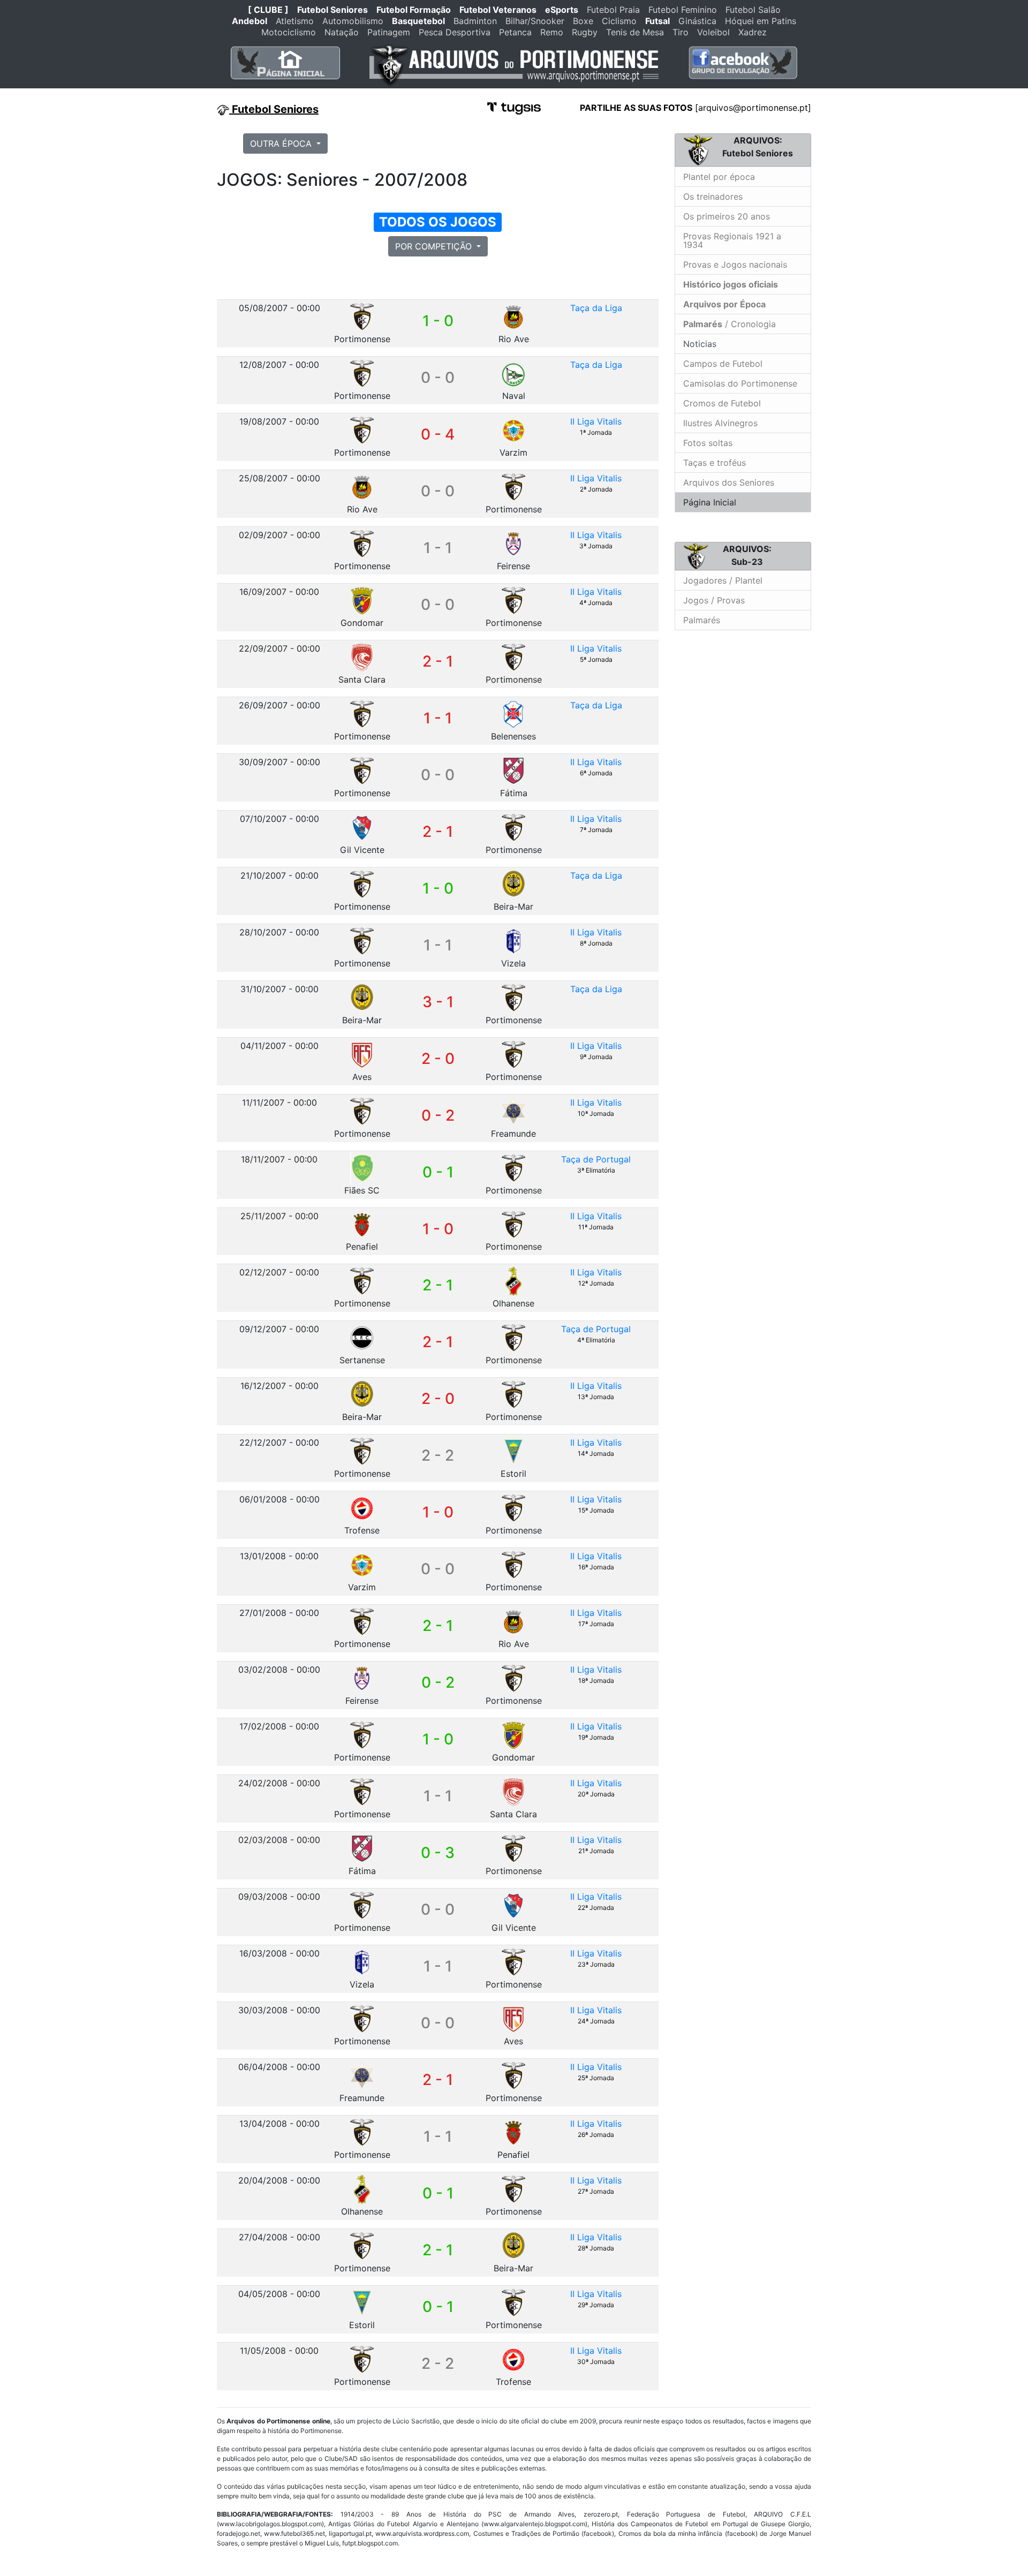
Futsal (657, 21)
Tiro (681, 32)
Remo (552, 32)
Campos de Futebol (723, 364)
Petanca (515, 32)
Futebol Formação (414, 10)
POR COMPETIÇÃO (435, 246)
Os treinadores (713, 197)
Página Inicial (710, 502)
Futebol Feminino (683, 10)
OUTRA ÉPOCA (282, 143)
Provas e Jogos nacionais (735, 265)
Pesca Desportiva (455, 32)
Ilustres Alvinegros (720, 423)
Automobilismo (353, 21)
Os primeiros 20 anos (727, 216)
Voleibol (713, 32)
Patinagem (389, 32)
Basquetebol (418, 21)
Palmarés (702, 620)
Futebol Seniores (332, 10)
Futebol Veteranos (498, 10)
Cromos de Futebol (722, 403)
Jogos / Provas (714, 600)
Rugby (585, 32)
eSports (562, 10)
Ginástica (697, 21)
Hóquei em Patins (761, 21)
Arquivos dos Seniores (729, 482)
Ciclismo (619, 21)
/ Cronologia (730, 324)
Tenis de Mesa (635, 32)
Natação (342, 32)
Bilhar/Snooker (535, 21)
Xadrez (753, 32)
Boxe (583, 21)
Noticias (698, 344)
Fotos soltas (708, 443)
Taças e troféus (715, 463)
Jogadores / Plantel (723, 580)
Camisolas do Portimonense (740, 383)
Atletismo (295, 21)
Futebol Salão (753, 10)
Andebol (250, 21)
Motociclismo (289, 32)
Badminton (475, 21)
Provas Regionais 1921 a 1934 (732, 240)
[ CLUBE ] (268, 10)
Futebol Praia (613, 10)
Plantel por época (719, 177)
